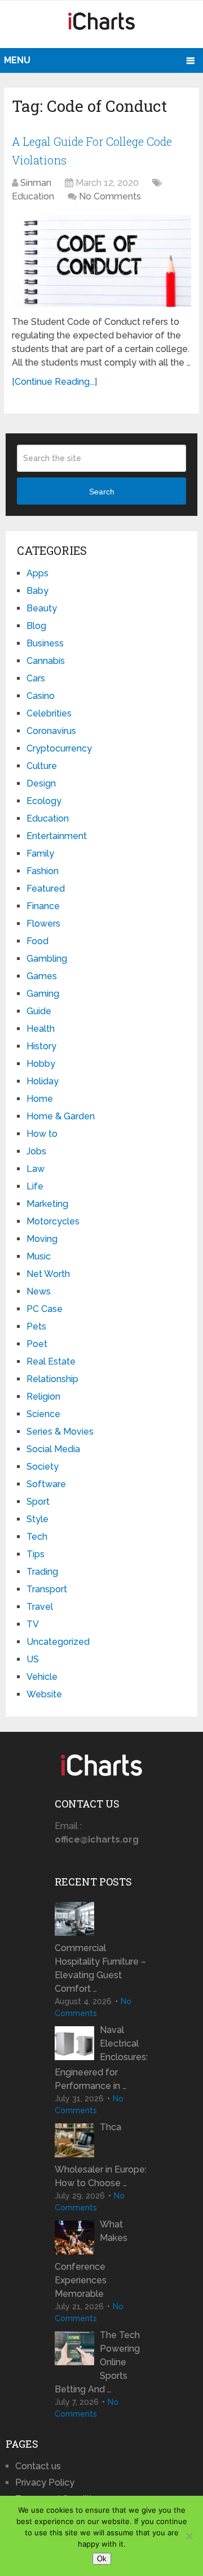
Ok (102, 2559)
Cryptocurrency (59, 748)
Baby (37, 591)
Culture (42, 766)
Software (46, 1484)
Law (36, 1169)
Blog (36, 626)
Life (35, 1186)
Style (37, 1519)
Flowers (43, 924)
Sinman (36, 183)
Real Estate (51, 1361)
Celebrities (49, 713)
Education (33, 196)
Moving (42, 1239)
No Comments (110, 196)
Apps (37, 573)
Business (45, 643)
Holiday (43, 1081)
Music (39, 1256)
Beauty (42, 608)
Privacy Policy (45, 2482)
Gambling (47, 959)
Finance (43, 906)
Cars (36, 678)
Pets (36, 1326)
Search (102, 492)
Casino (41, 696)
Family (40, 853)
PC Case (45, 1309)
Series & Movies (60, 1432)
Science (43, 1414)
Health (41, 1029)
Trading (42, 1572)
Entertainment (57, 836)
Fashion (43, 871)
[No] (189, 2536)
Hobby (41, 1064)
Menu (17, 60)
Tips (36, 1554)
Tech (37, 1537)
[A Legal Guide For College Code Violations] (101, 261)
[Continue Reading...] (54, 382)
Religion (43, 1396)
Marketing (47, 1204)
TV (33, 1624)
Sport (38, 1502)
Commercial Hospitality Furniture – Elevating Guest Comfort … (100, 1968)
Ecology (44, 801)
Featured (46, 889)
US (33, 1659)
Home (40, 1099)
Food (37, 941)
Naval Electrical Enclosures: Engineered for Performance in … (101, 2058)
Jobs (36, 1151)
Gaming (43, 994)
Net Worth (48, 1274)
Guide (39, 1011)
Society (43, 1467)
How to (42, 1134)
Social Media (53, 1449)
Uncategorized (58, 1642)
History (41, 1046)
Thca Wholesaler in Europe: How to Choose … (101, 2155)
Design (41, 783)
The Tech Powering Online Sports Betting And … (97, 2362)
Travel (40, 1607)
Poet (37, 1344)
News (39, 1291)
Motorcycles (53, 1221)
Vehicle (42, 1677)
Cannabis (46, 661)
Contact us (38, 2466)
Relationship (52, 1379)
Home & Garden (61, 1116)
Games (42, 976)
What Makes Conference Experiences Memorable (91, 2259)
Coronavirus (51, 731)
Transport (47, 1589)
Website (44, 1694)
